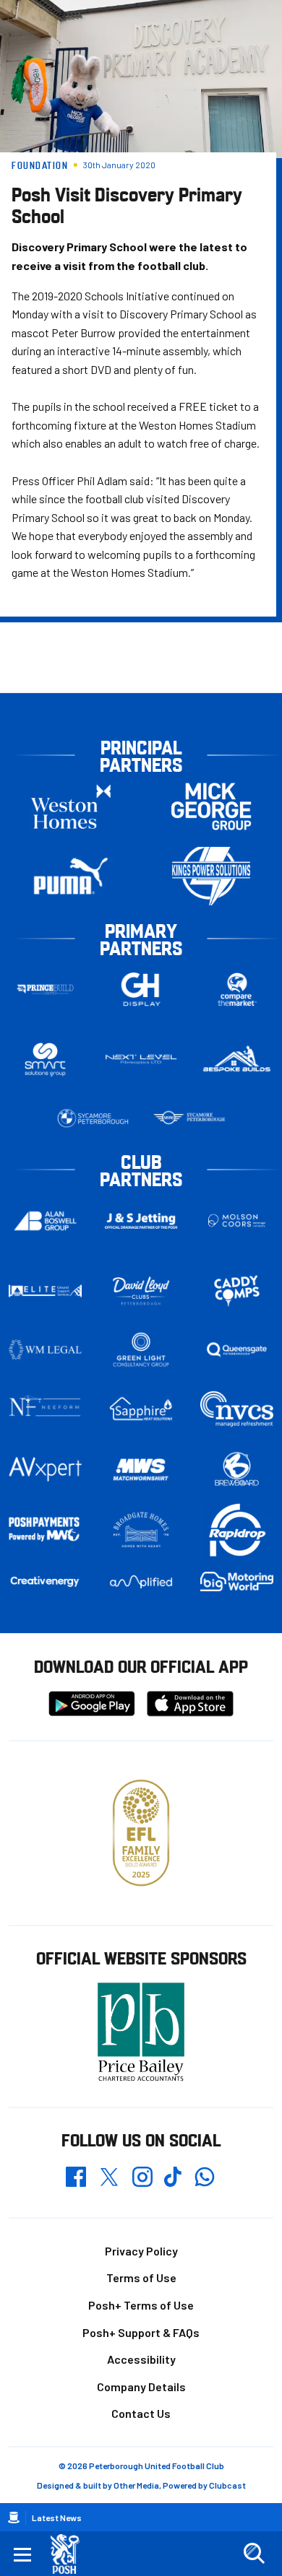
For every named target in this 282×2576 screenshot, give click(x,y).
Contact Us (141, 2413)
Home (14, 2518)
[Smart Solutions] (45, 1059)
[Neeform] (45, 1409)
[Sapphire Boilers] (141, 1409)
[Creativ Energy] (45, 1581)
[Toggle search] (254, 2554)
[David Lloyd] (141, 1291)
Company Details (141, 2386)
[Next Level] (141, 1059)
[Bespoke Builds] (237, 1059)
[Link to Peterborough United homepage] (70, 2554)
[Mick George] (211, 806)
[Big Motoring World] (237, 1581)
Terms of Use (141, 2277)
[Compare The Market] (237, 989)
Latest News (57, 2518)
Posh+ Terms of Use (141, 2305)
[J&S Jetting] (141, 1221)
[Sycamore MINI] (189, 1118)
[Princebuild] (45, 989)
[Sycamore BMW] (93, 1118)
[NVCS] (237, 1409)
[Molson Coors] (237, 1220)
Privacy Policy (141, 2251)
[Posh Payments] (45, 1529)
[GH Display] (141, 989)
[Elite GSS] (45, 1291)
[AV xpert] (45, 1469)
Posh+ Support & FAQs (141, 2332)
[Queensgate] (237, 1349)
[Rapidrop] (237, 1530)
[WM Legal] (45, 1349)
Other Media (136, 2485)
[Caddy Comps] (237, 1291)
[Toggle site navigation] (22, 2554)
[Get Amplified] (141, 1582)
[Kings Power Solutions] (211, 876)
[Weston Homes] (71, 806)
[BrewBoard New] (237, 1470)
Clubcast (227, 2485)
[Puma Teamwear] (71, 876)
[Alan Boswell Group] (45, 1221)
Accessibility (141, 2359)
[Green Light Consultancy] (141, 1349)
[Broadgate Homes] (141, 1530)
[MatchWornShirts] (141, 1470)
